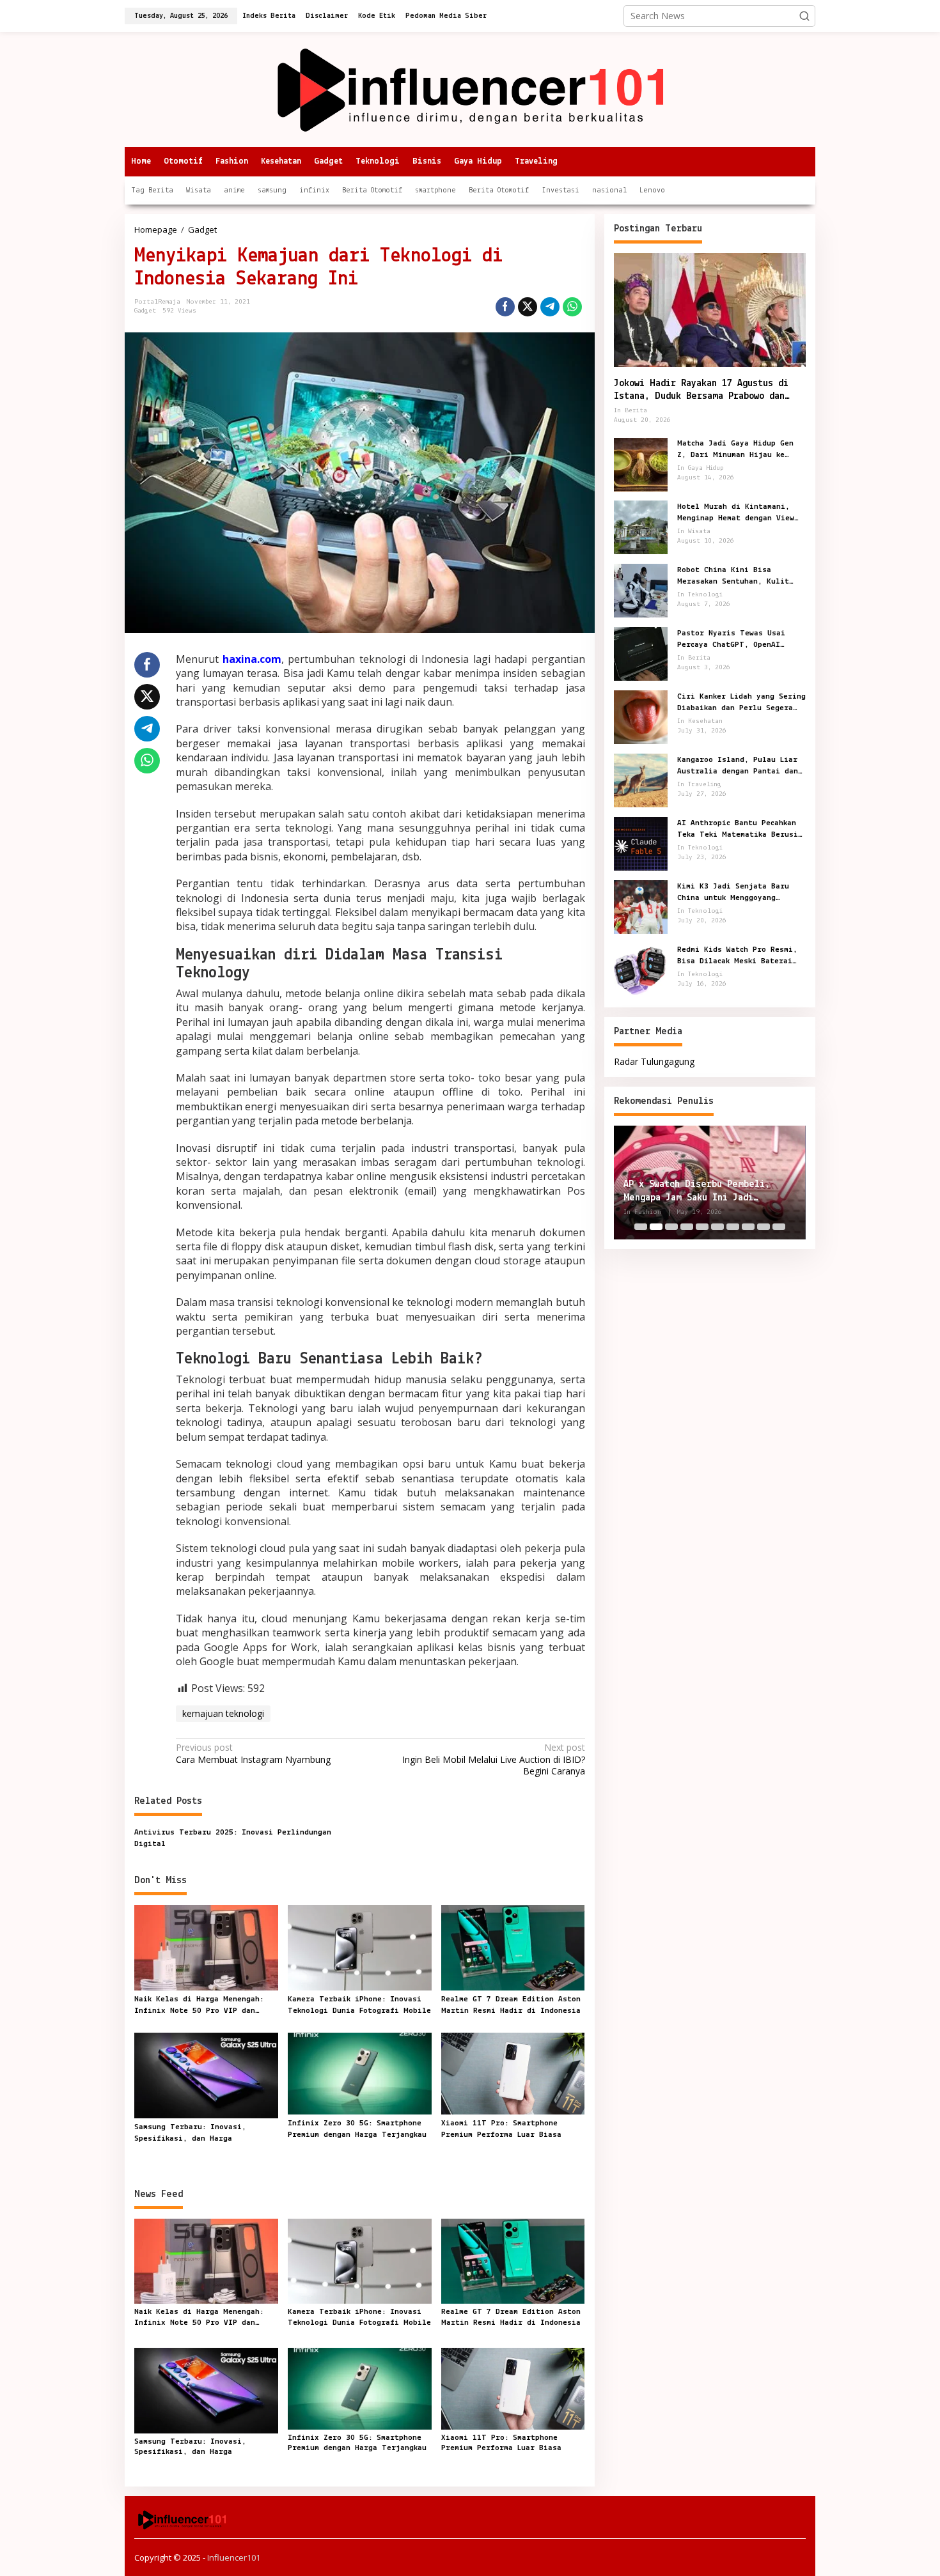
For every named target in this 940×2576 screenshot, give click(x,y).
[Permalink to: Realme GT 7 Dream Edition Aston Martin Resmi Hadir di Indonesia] (513, 1947)
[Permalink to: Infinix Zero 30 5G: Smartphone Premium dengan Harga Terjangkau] (360, 2072)
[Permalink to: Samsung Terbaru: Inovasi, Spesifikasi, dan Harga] (206, 2074)
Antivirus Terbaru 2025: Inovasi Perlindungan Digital (233, 1838)
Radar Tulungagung (654, 1061)
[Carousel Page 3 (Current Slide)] (671, 1227)
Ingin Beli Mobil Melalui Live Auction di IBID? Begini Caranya (493, 1759)
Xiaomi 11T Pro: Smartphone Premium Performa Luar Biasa (501, 2129)
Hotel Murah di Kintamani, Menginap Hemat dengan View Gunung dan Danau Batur (736, 513)
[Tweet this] (528, 307)
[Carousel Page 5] (702, 1227)
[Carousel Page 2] (656, 1227)
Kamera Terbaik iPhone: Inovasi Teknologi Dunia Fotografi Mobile (359, 2005)
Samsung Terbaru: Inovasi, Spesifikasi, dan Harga (190, 2133)
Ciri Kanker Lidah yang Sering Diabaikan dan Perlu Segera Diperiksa (741, 702)
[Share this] (505, 307)
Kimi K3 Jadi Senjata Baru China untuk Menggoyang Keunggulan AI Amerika (733, 892)
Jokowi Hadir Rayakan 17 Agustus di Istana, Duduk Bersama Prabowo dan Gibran (701, 391)
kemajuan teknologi (223, 1713)
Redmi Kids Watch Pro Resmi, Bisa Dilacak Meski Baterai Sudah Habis (737, 956)
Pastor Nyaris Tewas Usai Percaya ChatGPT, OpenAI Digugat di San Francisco (731, 639)
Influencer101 (234, 2557)
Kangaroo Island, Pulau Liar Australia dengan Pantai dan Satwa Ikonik (738, 766)
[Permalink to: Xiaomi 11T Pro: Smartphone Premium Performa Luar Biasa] (513, 2072)
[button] (804, 16)
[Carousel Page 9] (764, 1227)
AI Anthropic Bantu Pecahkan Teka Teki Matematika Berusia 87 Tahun (740, 829)
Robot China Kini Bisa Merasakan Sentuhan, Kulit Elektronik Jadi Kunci (733, 576)
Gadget (145, 311)
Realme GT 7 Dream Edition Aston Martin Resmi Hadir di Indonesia (511, 2005)
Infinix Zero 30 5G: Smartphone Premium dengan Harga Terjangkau (357, 2129)
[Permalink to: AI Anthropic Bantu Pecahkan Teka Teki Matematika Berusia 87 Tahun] (641, 843)
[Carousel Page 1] (641, 1227)
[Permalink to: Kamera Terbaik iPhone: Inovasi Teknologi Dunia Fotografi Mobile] (360, 1947)
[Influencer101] (470, 89)
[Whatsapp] (572, 307)
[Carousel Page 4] (687, 1227)
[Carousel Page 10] (779, 1227)
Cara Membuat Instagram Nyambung (253, 1753)
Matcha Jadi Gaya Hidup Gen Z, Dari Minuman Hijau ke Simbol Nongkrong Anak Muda (735, 449)
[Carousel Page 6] (717, 1227)
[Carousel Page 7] (733, 1227)
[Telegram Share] (550, 307)
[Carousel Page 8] (748, 1227)
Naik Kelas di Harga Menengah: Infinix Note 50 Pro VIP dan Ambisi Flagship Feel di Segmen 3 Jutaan (205, 2006)
